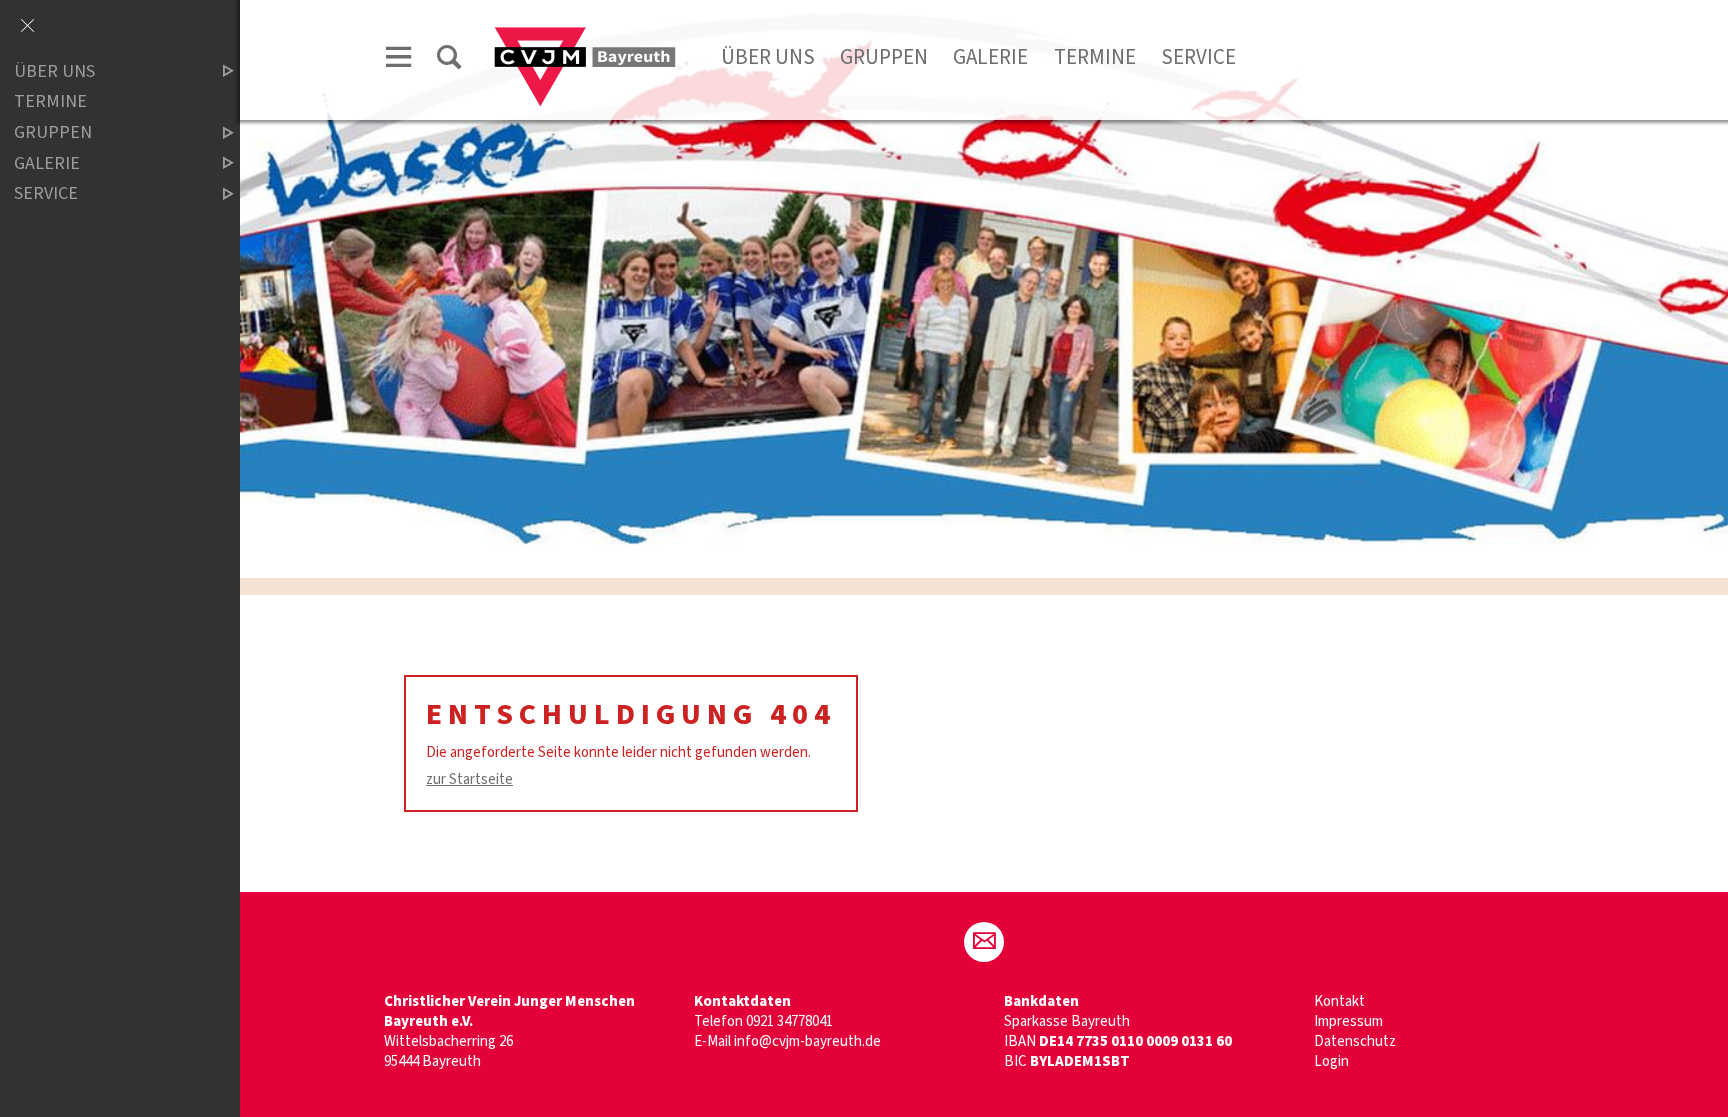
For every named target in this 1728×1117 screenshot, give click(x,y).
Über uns (768, 57)
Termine (1095, 57)
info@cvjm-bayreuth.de (807, 1041)
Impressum (1348, 1021)
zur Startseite (469, 779)
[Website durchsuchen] (449, 60)
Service (1198, 57)
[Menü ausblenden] (27, 27)
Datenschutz (1355, 1041)
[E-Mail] (984, 942)
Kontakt (1339, 1001)
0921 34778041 (789, 1021)
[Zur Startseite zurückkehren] (585, 36)
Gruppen (884, 57)
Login (1331, 1061)
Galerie (990, 57)
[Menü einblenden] (399, 60)
